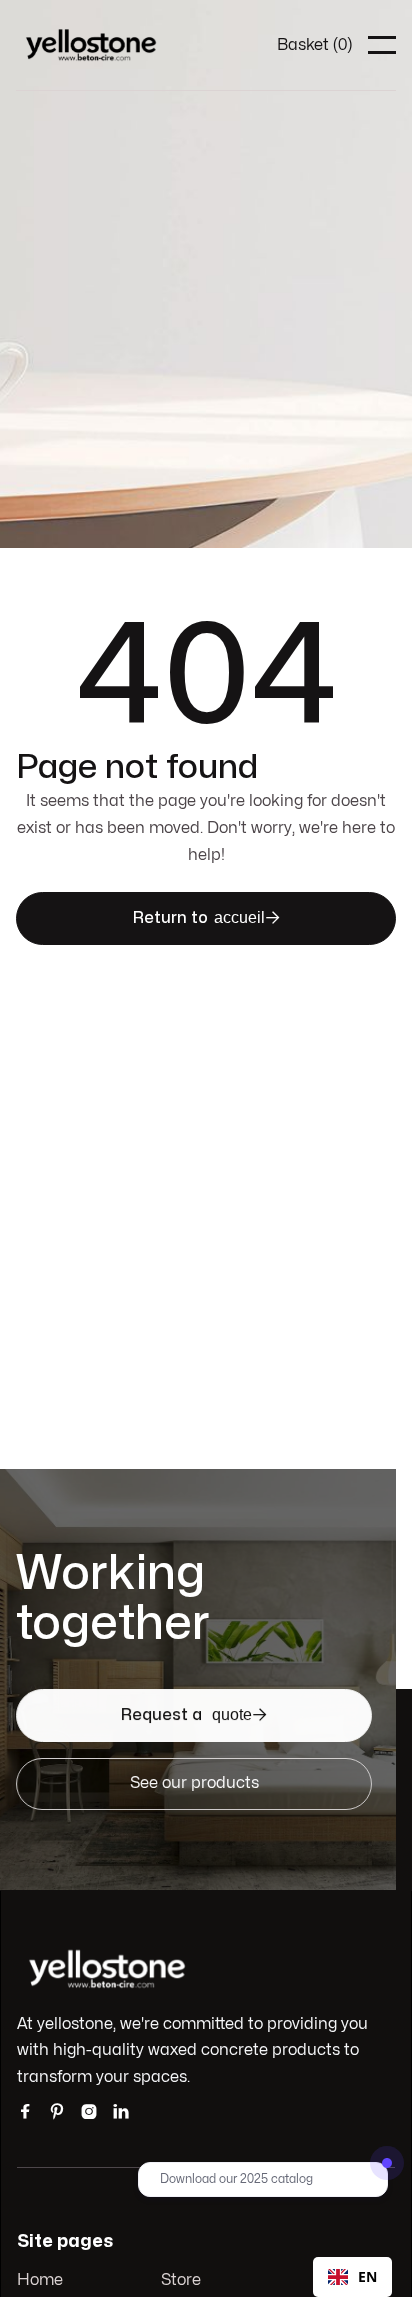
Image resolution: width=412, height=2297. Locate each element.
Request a (194, 1714)
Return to (206, 917)
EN (367, 2276)
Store (181, 2280)
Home (40, 2280)
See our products (194, 1783)
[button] (314, 45)
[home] (91, 45)
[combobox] (352, 2277)
